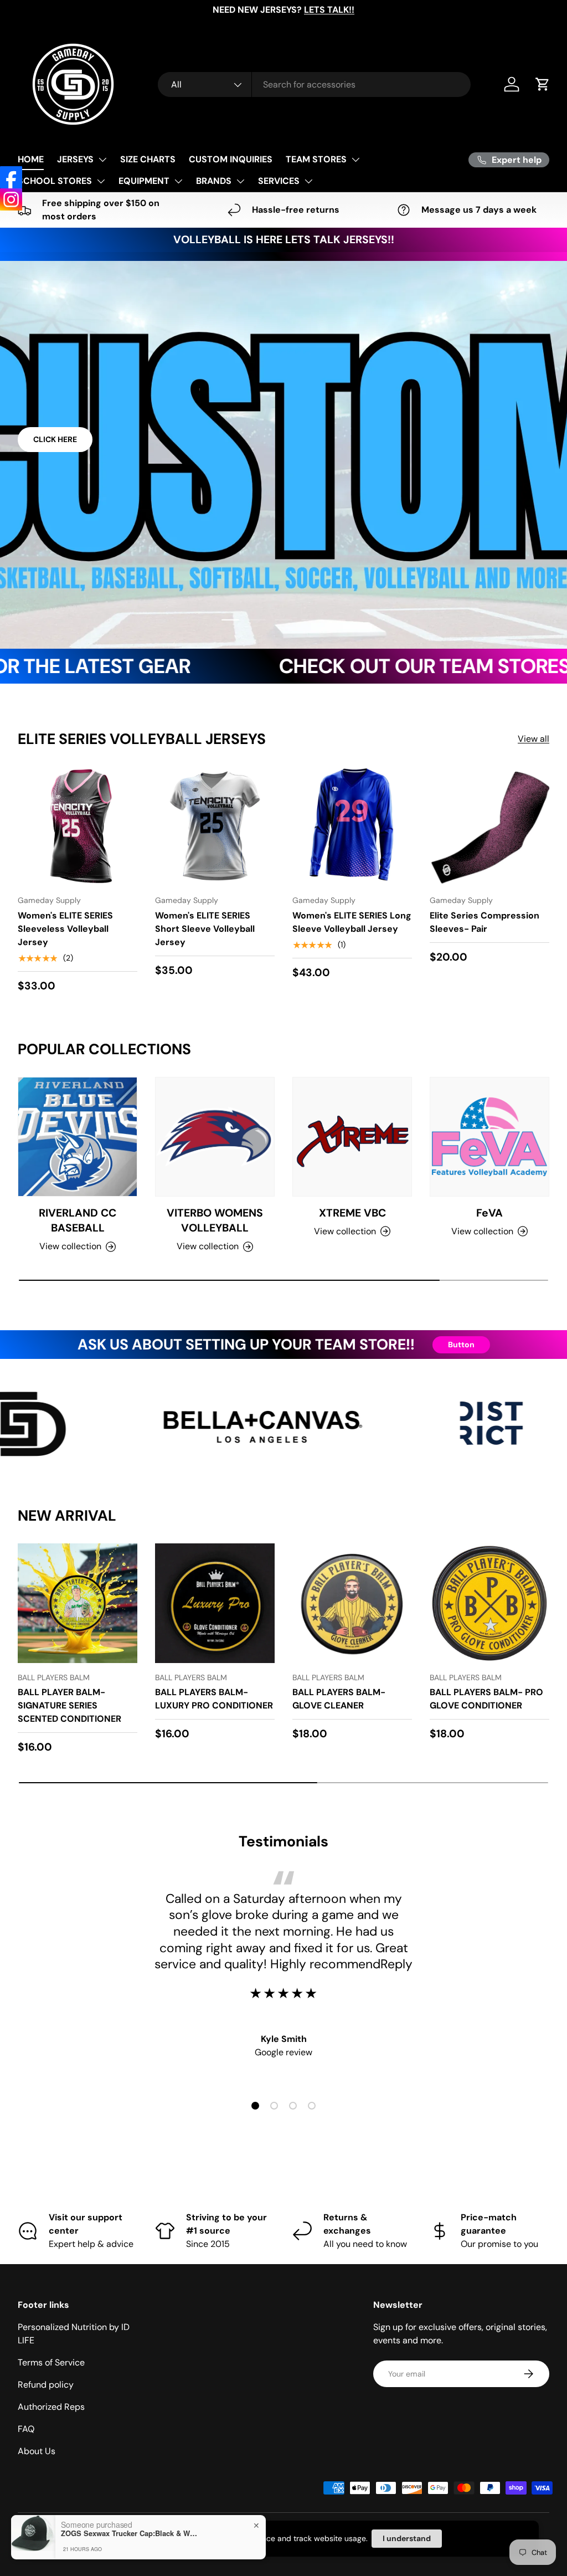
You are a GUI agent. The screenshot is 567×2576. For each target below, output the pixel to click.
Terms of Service (51, 2362)
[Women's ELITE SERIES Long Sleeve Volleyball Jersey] (352, 826)
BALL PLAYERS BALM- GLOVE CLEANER (339, 1699)
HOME (31, 159)
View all (534, 739)
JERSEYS (75, 159)
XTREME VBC (352, 1213)
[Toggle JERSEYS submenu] (102, 160)
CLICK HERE (55, 439)
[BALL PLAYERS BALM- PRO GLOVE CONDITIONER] (489, 1603)
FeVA (489, 1213)
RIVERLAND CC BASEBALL (78, 1220)
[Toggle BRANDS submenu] (240, 181)
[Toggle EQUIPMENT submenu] (178, 181)
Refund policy (46, 2385)
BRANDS (214, 181)
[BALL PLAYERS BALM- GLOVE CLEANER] (352, 1603)
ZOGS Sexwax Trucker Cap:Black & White (130, 2533)
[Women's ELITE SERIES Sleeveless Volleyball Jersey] (78, 826)
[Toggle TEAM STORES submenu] (355, 160)
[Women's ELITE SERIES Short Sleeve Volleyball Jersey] (215, 826)
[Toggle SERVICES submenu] (308, 181)
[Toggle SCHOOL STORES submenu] (101, 181)
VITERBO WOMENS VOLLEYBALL (215, 1220)
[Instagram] (11, 199)
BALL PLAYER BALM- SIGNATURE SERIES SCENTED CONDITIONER (69, 1705)
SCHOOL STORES (55, 181)
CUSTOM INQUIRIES (231, 159)
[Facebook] (11, 177)
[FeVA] (489, 1137)
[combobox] (314, 84)
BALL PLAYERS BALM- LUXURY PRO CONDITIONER (214, 1699)
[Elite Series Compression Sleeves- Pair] (489, 826)
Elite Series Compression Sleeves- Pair (484, 922)
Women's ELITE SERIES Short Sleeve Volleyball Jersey (205, 929)
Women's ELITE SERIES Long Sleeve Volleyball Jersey (352, 922)
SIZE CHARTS (148, 159)
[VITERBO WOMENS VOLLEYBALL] (215, 1137)
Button (461, 1345)
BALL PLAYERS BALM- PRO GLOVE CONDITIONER (486, 1699)
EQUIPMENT (144, 181)
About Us (37, 2451)
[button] (543, 84)
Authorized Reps (51, 2407)
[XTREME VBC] (352, 1137)
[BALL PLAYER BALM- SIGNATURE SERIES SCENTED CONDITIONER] (78, 1603)
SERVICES (279, 181)
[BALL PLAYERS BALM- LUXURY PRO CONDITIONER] (215, 1603)
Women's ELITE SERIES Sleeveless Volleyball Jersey (65, 929)
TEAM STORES (316, 159)
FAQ (26, 2429)
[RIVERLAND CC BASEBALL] (78, 1137)
